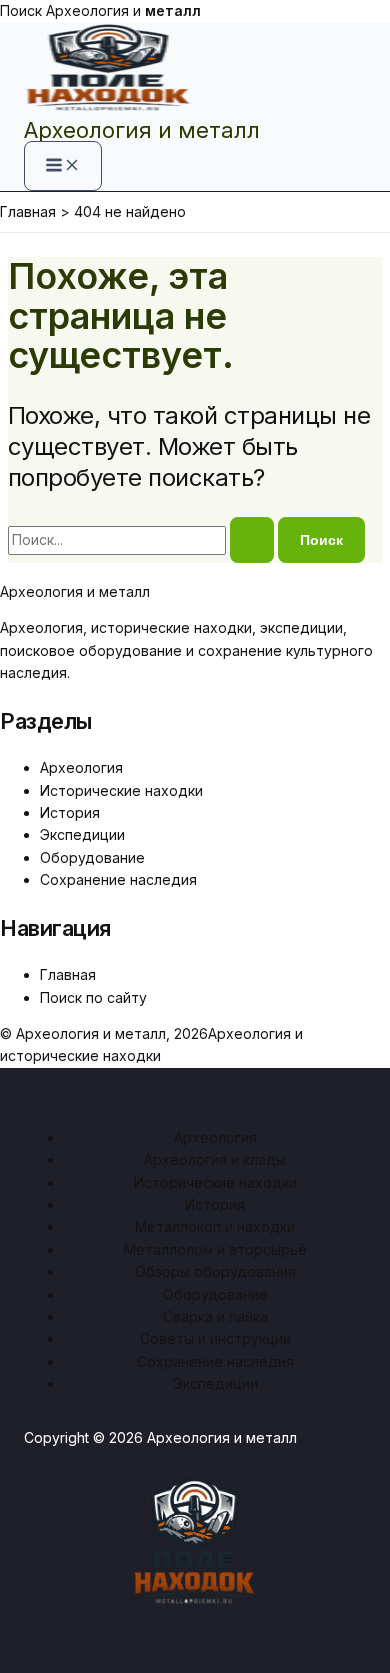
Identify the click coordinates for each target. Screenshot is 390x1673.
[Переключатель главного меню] (63, 166)
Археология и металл (142, 130)
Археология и (123, 10)
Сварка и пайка (215, 1316)
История (70, 812)
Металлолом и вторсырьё (215, 1249)
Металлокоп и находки (215, 1226)
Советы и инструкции (215, 1338)
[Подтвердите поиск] (252, 540)
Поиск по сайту (93, 997)
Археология (81, 767)
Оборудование (92, 857)
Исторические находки (121, 790)
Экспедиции (82, 834)
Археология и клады (215, 1159)
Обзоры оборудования (215, 1271)
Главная (68, 974)
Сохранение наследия (118, 879)
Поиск (21, 10)
